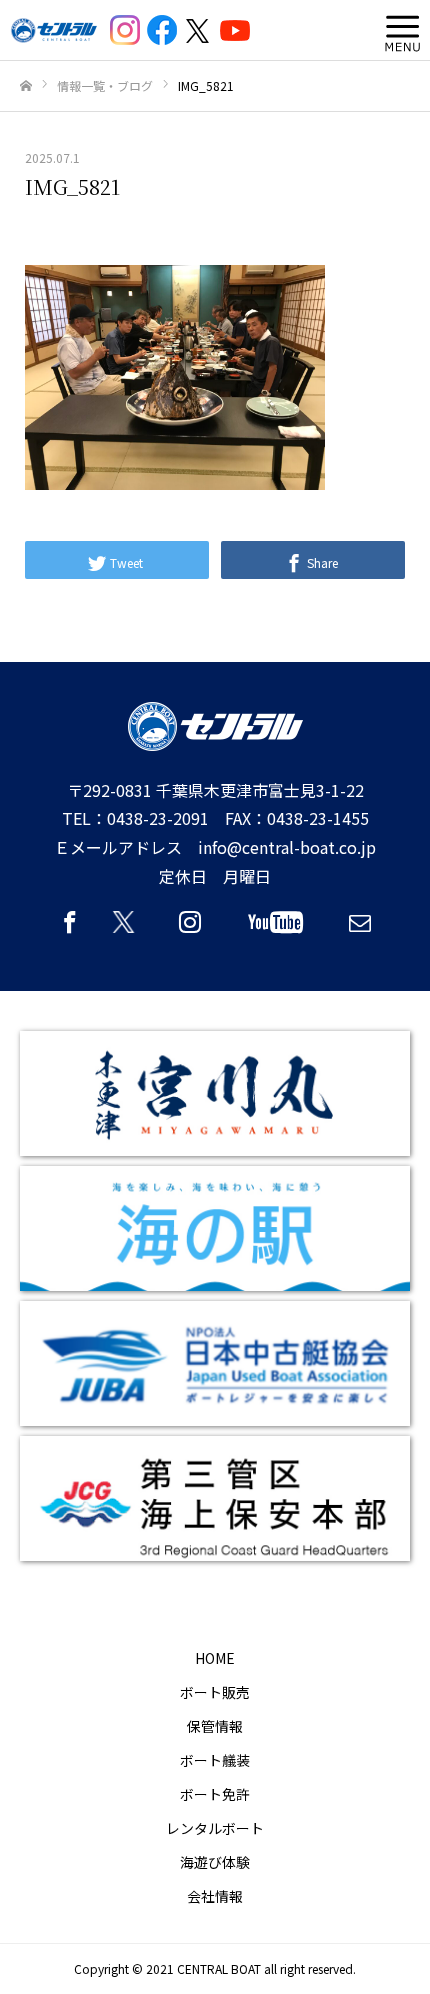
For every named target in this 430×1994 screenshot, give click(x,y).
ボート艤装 (215, 1760)
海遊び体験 (215, 1862)
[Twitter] (130, 931)
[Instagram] (190, 931)
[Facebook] (70, 931)
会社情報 (215, 1896)
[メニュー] (398, 30)
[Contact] (360, 931)
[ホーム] (26, 86)
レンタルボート (215, 1828)
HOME (215, 1658)
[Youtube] (275, 931)
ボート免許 (215, 1794)
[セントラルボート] (54, 30)
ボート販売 (215, 1692)
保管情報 (215, 1726)
